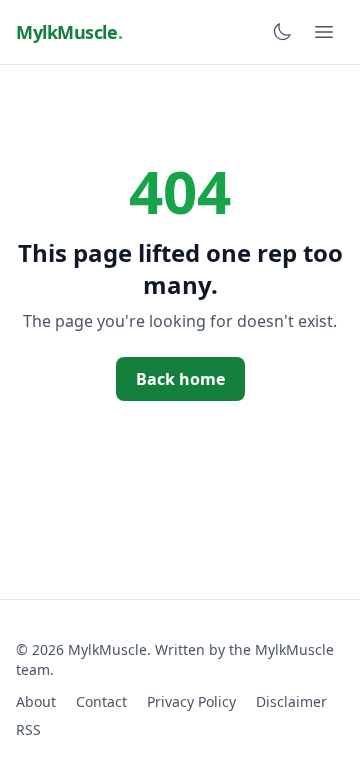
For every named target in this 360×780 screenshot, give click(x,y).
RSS (28, 729)
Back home (180, 379)
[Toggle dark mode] (282, 32)
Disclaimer (291, 701)
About (36, 701)
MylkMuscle (69, 32)
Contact (101, 701)
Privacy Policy (191, 701)
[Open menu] (324, 32)
